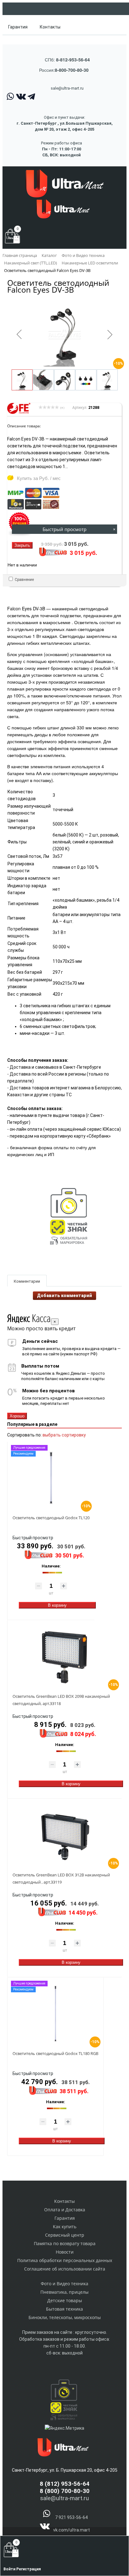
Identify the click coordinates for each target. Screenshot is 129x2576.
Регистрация (28, 2569)
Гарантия (18, 27)
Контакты (50, 27)
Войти (10, 2569)
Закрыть (22, 545)
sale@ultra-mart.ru (67, 88)
